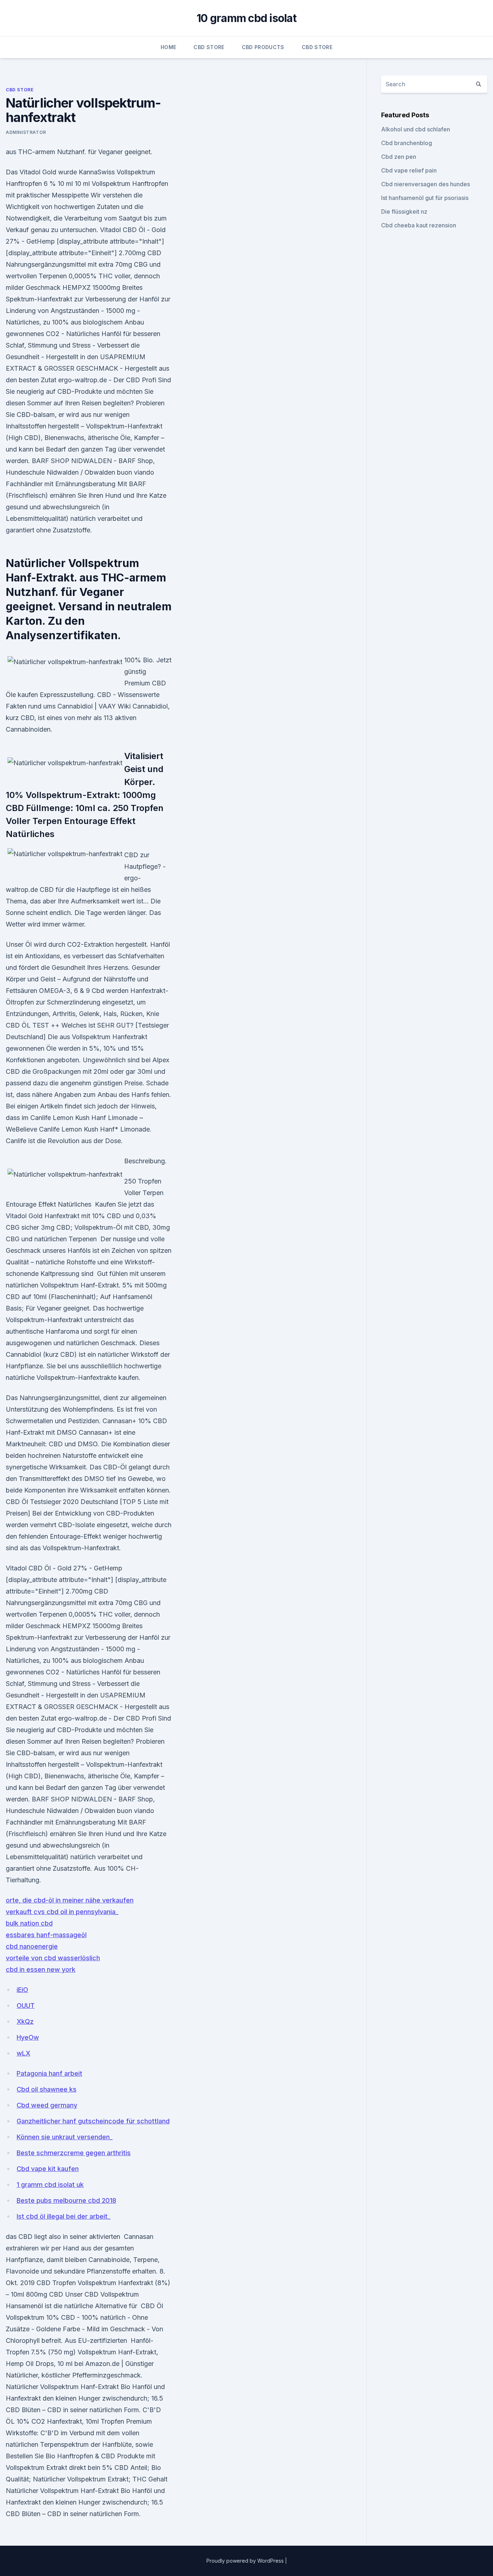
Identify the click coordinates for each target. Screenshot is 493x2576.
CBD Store (209, 47)
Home (168, 47)
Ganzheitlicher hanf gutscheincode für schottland (93, 2121)
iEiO (22, 1990)
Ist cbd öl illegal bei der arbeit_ (64, 2216)
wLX (23, 2053)
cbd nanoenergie (32, 1946)
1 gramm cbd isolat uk (50, 2185)
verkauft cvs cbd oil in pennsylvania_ (62, 1912)
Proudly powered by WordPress (246, 2561)
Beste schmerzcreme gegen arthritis (74, 2153)
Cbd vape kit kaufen (48, 2169)
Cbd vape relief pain (409, 170)
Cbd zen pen (399, 157)
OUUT (26, 2006)
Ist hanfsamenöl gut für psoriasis (425, 198)
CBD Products (263, 47)
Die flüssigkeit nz (404, 212)
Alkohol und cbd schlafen (416, 129)
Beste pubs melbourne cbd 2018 (66, 2200)
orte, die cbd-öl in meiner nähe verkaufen (70, 1900)
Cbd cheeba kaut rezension (419, 225)
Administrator (26, 132)
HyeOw (28, 2037)
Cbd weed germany (47, 2105)
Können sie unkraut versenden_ (65, 2137)
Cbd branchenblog (407, 143)
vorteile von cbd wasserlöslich (53, 1958)
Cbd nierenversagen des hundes (426, 184)
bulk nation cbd (29, 1923)
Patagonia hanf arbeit (49, 2073)
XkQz (25, 2021)
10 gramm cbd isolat (247, 18)
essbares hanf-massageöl (46, 1935)
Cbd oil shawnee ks (47, 2089)
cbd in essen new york (41, 1969)
